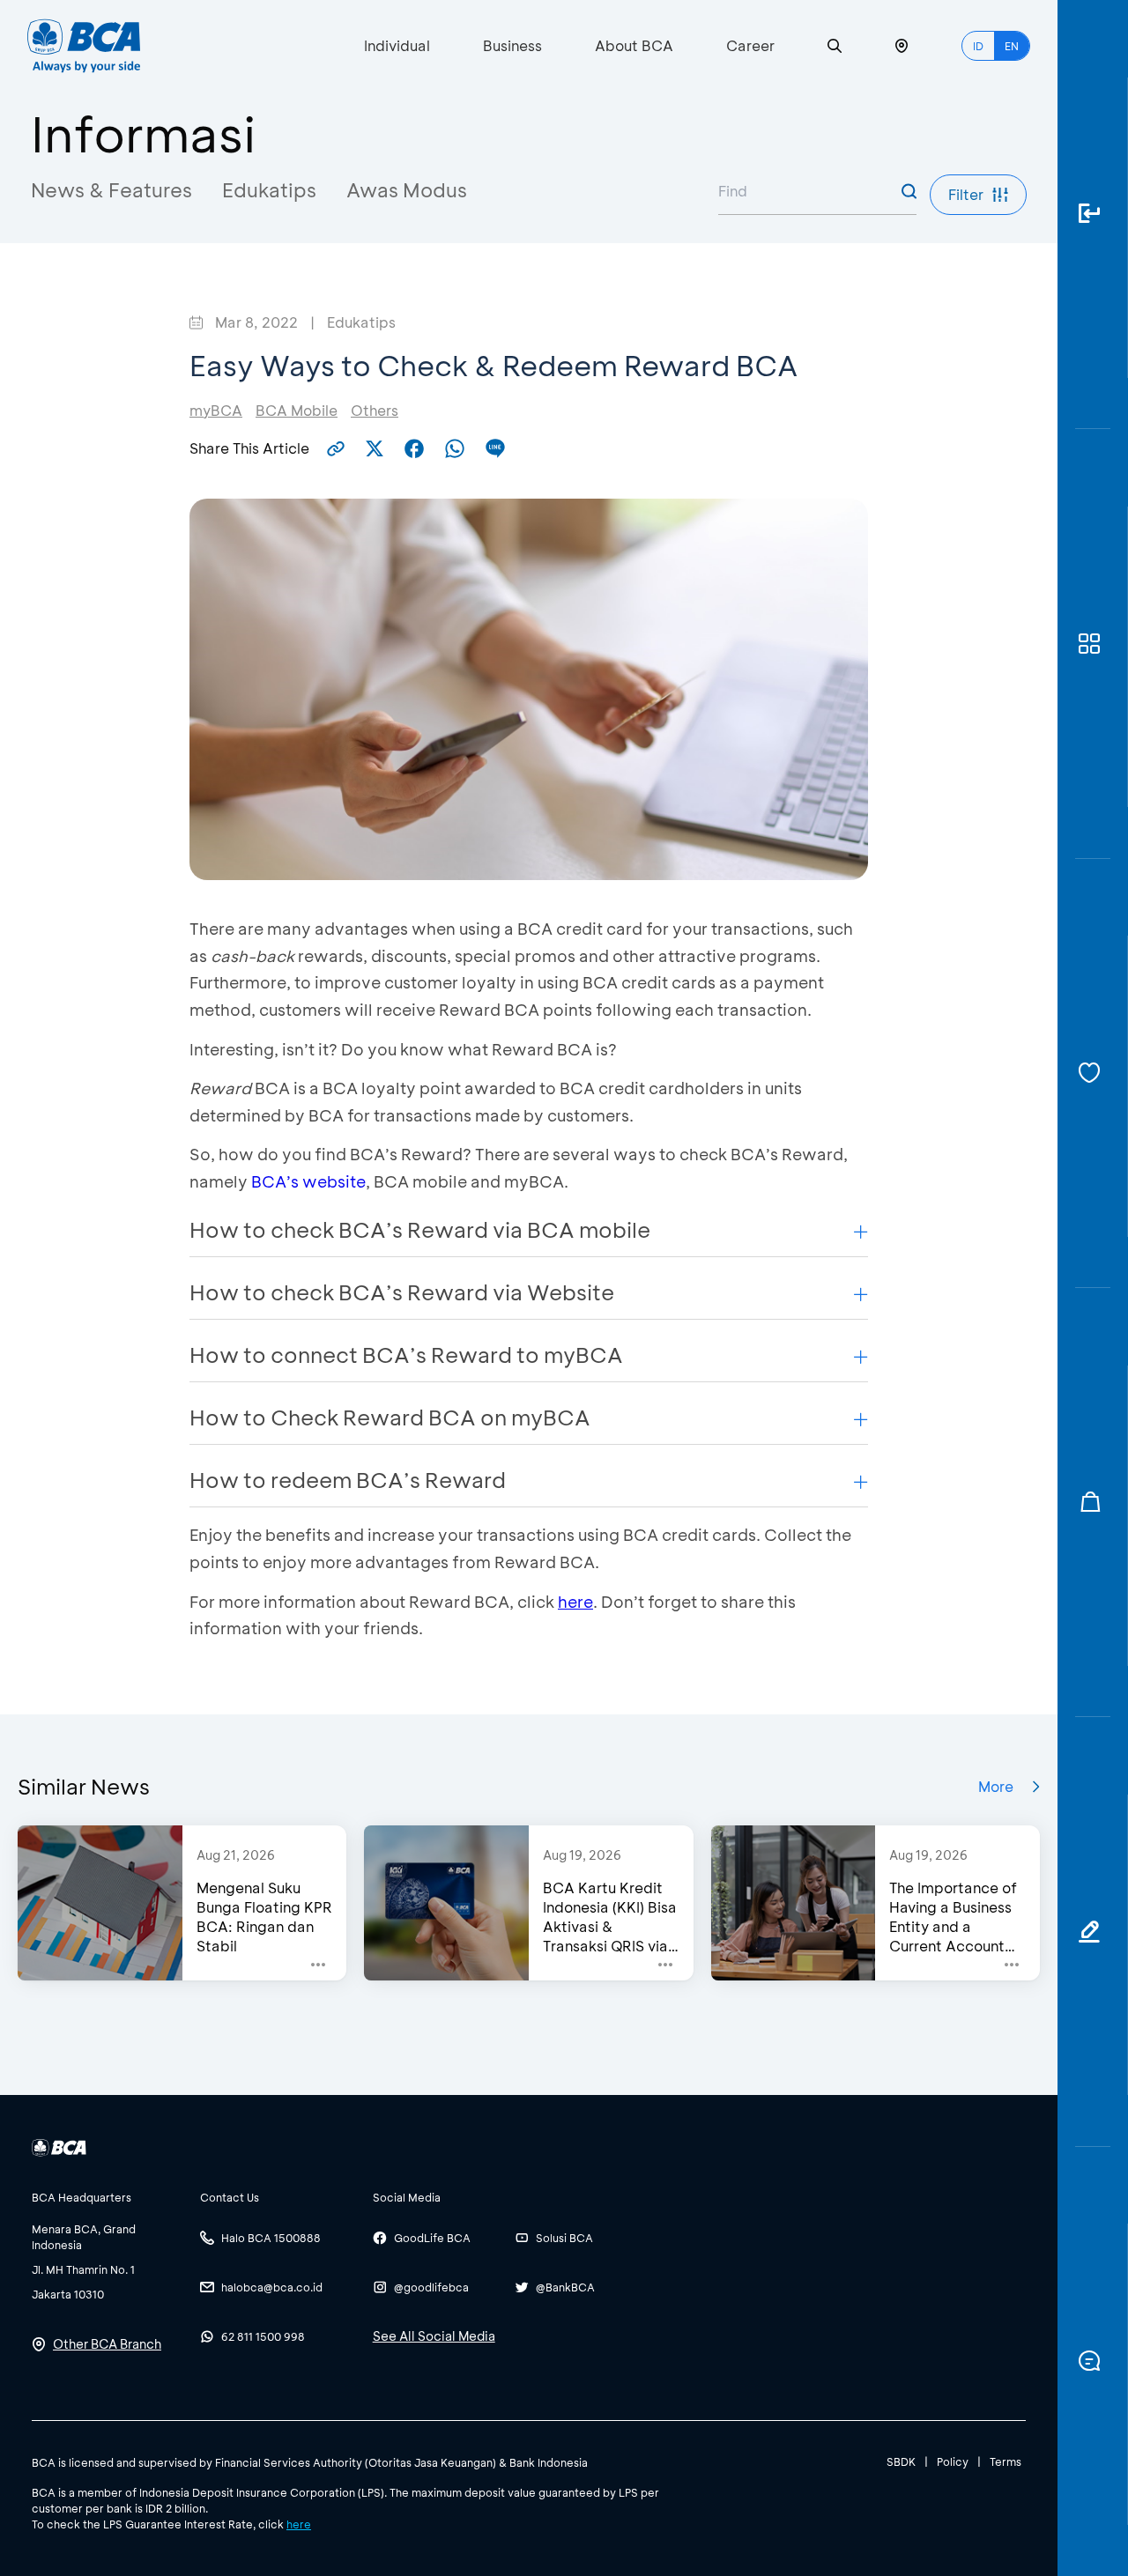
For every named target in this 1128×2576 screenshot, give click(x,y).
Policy (953, 2461)
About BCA (634, 45)
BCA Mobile (297, 410)
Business (512, 45)
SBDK (901, 2461)
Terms (1006, 2461)
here (575, 1602)
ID (978, 46)
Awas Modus (407, 190)
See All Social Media (434, 2336)
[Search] (835, 46)
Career (750, 45)
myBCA (216, 410)
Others (375, 410)
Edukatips (269, 190)
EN (1012, 46)
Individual (397, 45)
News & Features (111, 190)
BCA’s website (308, 1181)
